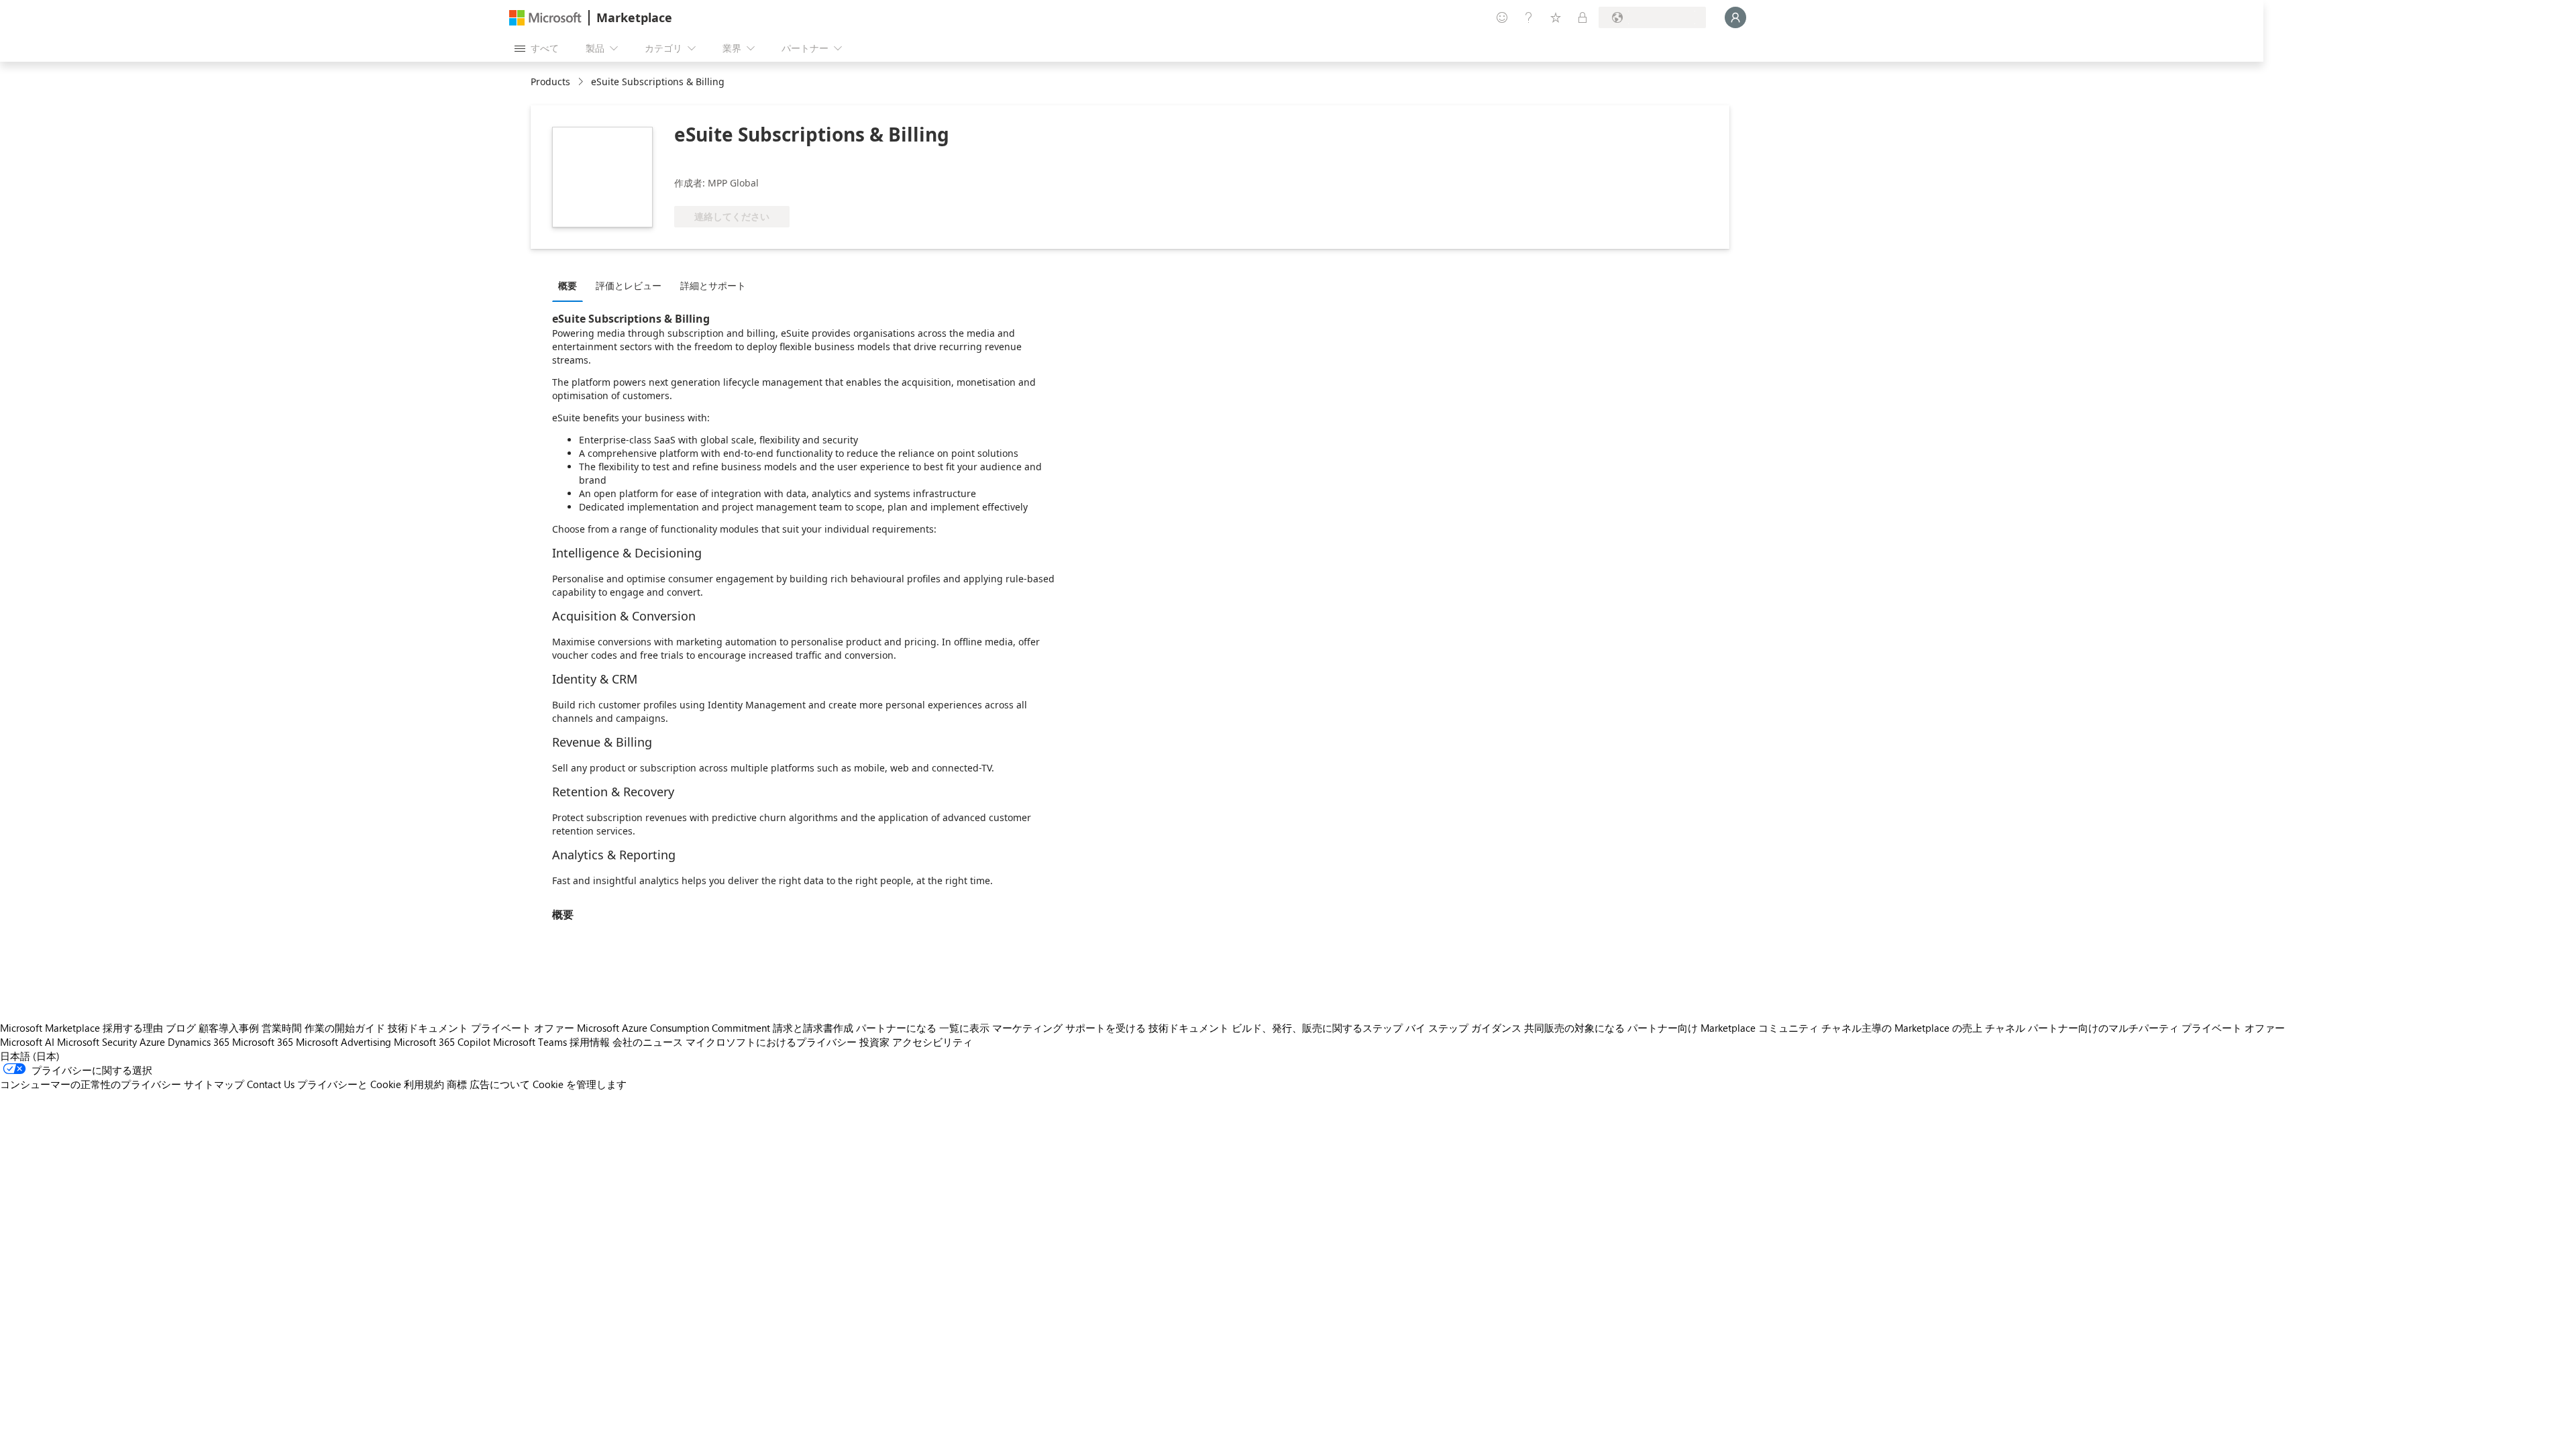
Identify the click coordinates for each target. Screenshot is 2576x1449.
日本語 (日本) (30, 1056)
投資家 (874, 1042)
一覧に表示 (964, 1028)
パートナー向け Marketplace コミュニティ (1723, 1028)
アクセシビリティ (932, 1042)
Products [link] (550, 82)
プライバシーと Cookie (349, 1084)
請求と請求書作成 (813, 1028)
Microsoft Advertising (343, 1042)
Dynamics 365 (199, 1042)
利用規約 (424, 1084)
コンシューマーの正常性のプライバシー (91, 1084)
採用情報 (590, 1042)
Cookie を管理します (580, 1084)
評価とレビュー (629, 285)
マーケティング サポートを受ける (1069, 1028)
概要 (568, 285)
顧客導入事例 (229, 1028)
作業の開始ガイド (345, 1028)
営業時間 (282, 1028)
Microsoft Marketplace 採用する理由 (82, 1028)
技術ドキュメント (428, 1028)
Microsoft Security (97, 1042)
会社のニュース (648, 1042)
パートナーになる (896, 1028)
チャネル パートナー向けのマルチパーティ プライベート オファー (2135, 1028)
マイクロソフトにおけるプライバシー (771, 1042)
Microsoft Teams (530, 1042)
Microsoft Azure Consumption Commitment (674, 1028)
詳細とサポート (713, 285)
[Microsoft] (545, 18)
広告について (500, 1084)
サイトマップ (214, 1084)
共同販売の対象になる (1574, 1028)
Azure (152, 1042)
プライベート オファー (523, 1028)
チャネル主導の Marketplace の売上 (1902, 1028)
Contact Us (271, 1084)
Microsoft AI (27, 1042)
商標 (457, 1084)
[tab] (571, 285)
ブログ (181, 1028)
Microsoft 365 (263, 1042)
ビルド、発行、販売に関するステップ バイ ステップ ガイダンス (1377, 1028)
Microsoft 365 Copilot (442, 1042)
